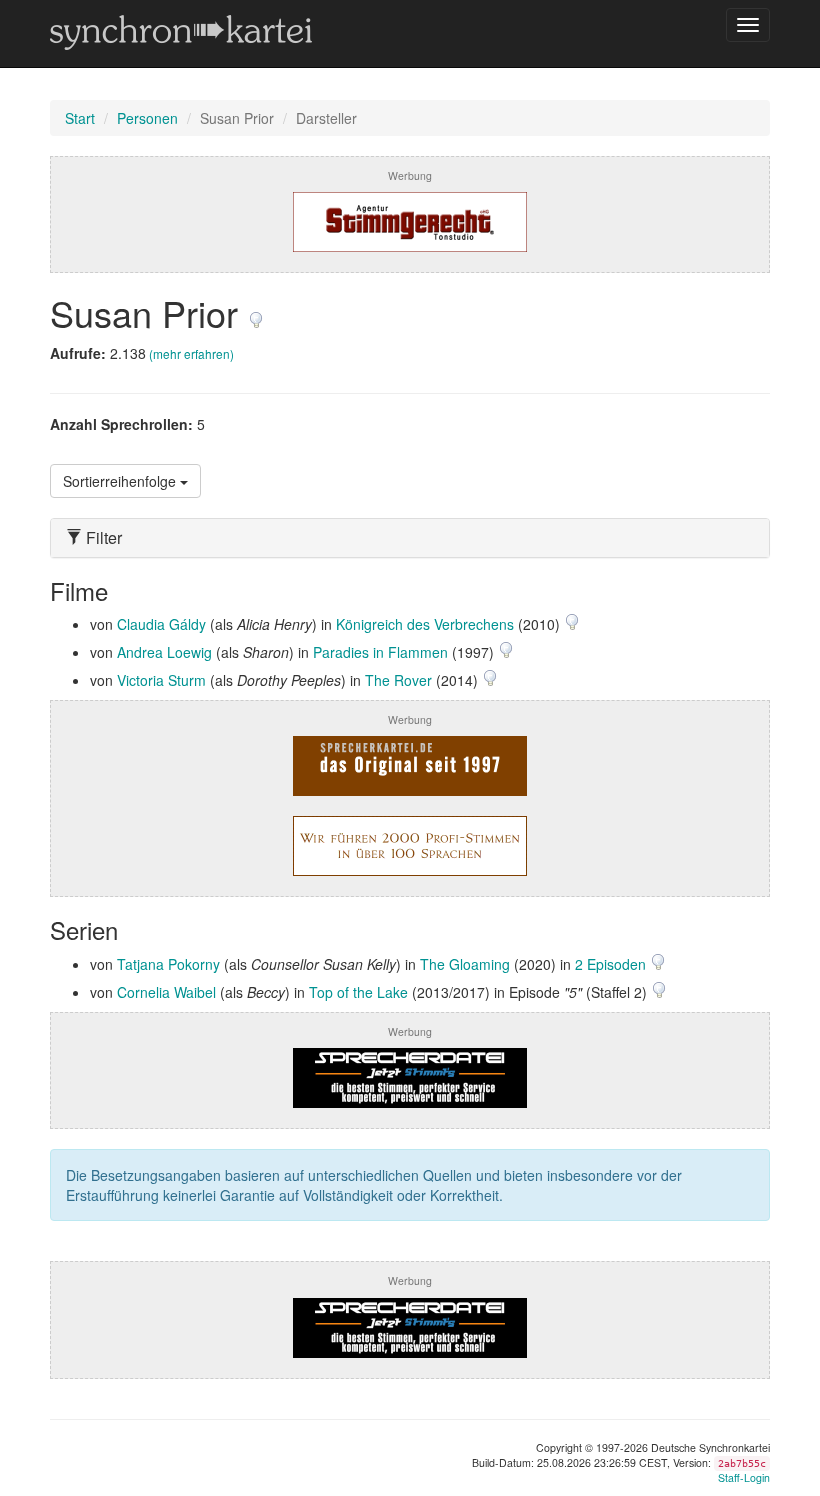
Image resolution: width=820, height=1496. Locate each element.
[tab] (410, 538)
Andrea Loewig (164, 652)
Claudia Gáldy (161, 624)
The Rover (398, 680)
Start (80, 118)
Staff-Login (744, 1477)
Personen (147, 118)
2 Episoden (612, 964)
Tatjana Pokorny (168, 964)
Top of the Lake (358, 992)
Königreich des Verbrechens (425, 624)
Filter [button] (102, 538)
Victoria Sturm (161, 680)
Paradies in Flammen (380, 652)
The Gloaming (465, 964)
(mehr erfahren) (191, 353)
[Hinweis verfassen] (256, 312)
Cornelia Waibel (166, 992)
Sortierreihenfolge (121, 481)
